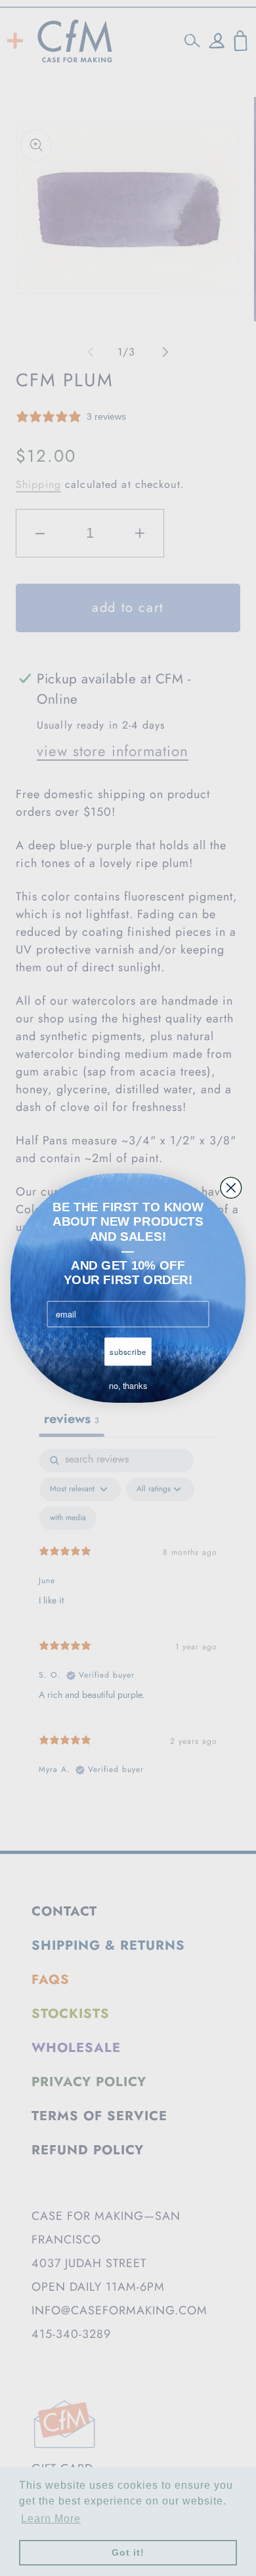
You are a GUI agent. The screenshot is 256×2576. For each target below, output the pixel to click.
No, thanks (128, 1386)
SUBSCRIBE (128, 1352)
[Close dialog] (231, 1188)
